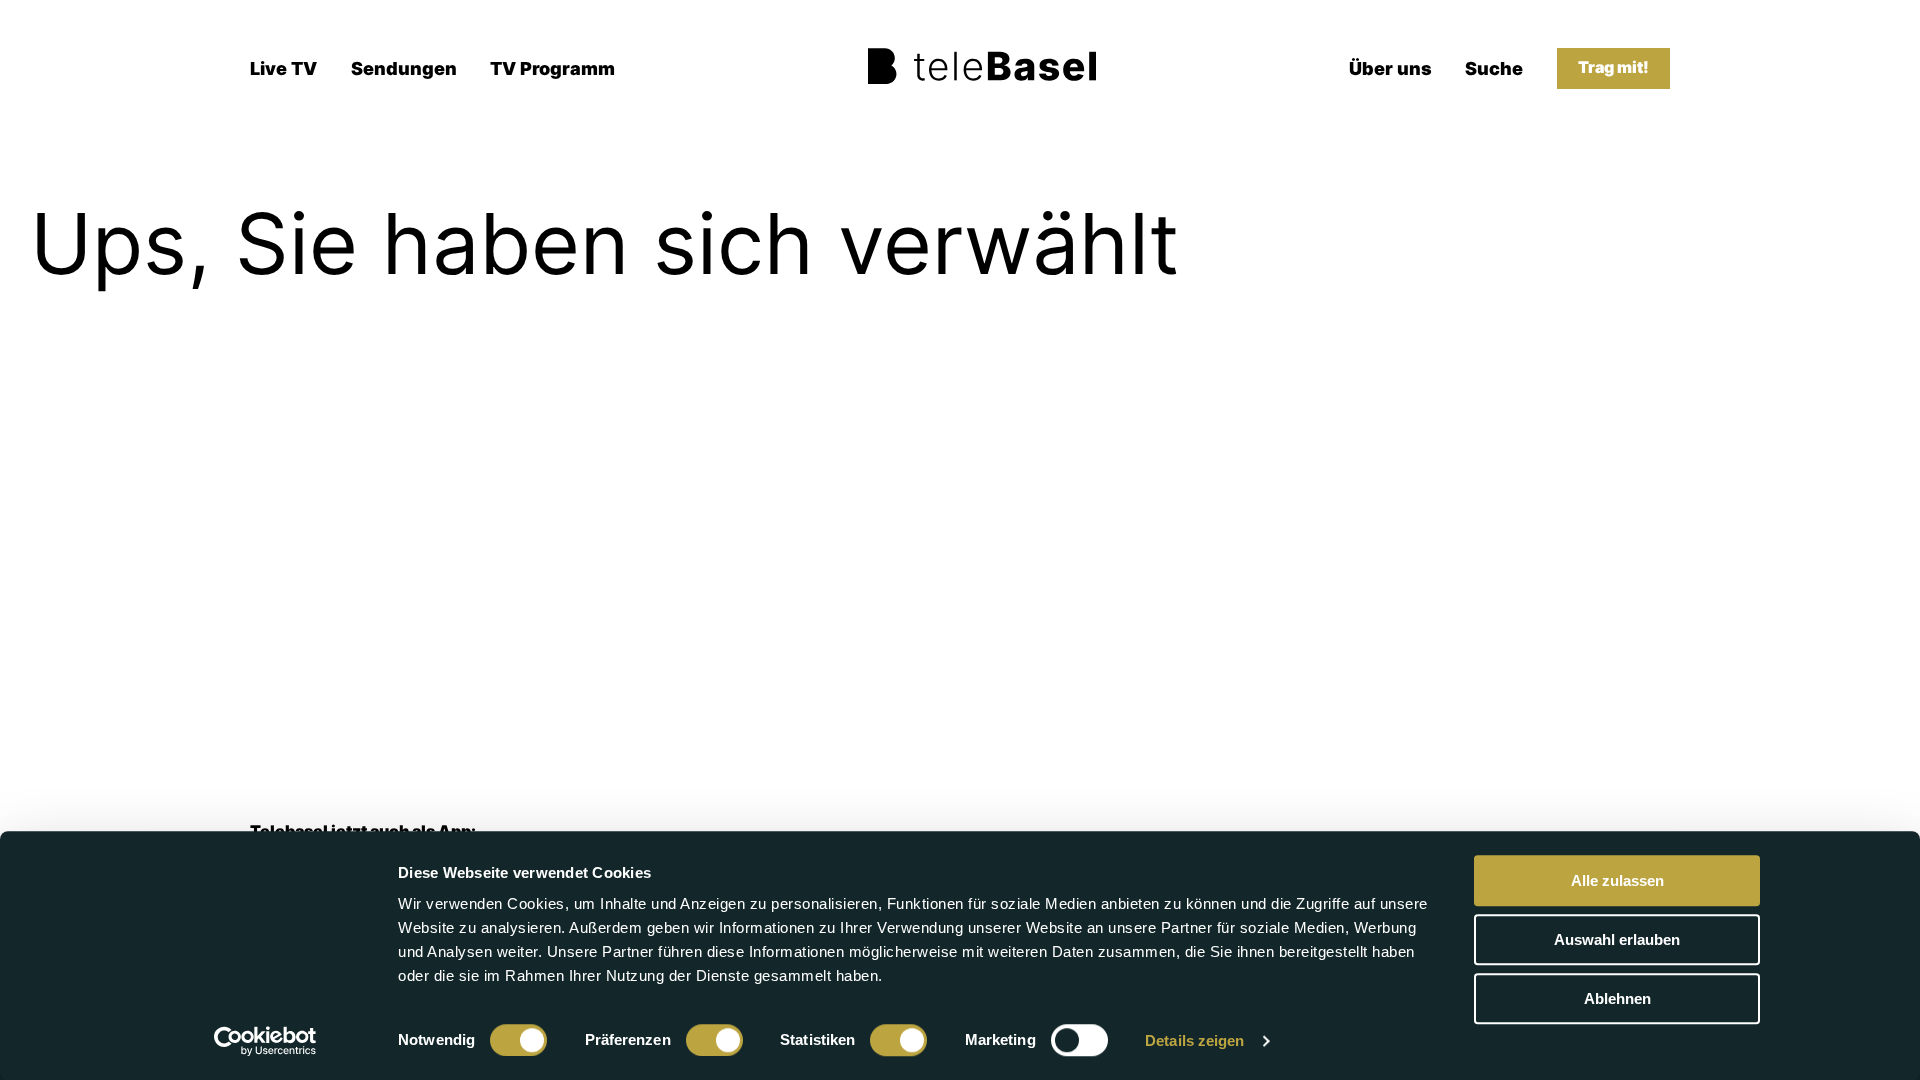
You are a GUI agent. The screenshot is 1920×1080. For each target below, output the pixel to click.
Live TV (283, 68)
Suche (1494, 68)
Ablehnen (1617, 998)
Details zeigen (1194, 1040)
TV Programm (552, 68)
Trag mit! (1613, 67)
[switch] (714, 1040)
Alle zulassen (1617, 880)
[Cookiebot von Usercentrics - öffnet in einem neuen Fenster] (265, 1041)
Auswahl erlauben (1617, 939)
